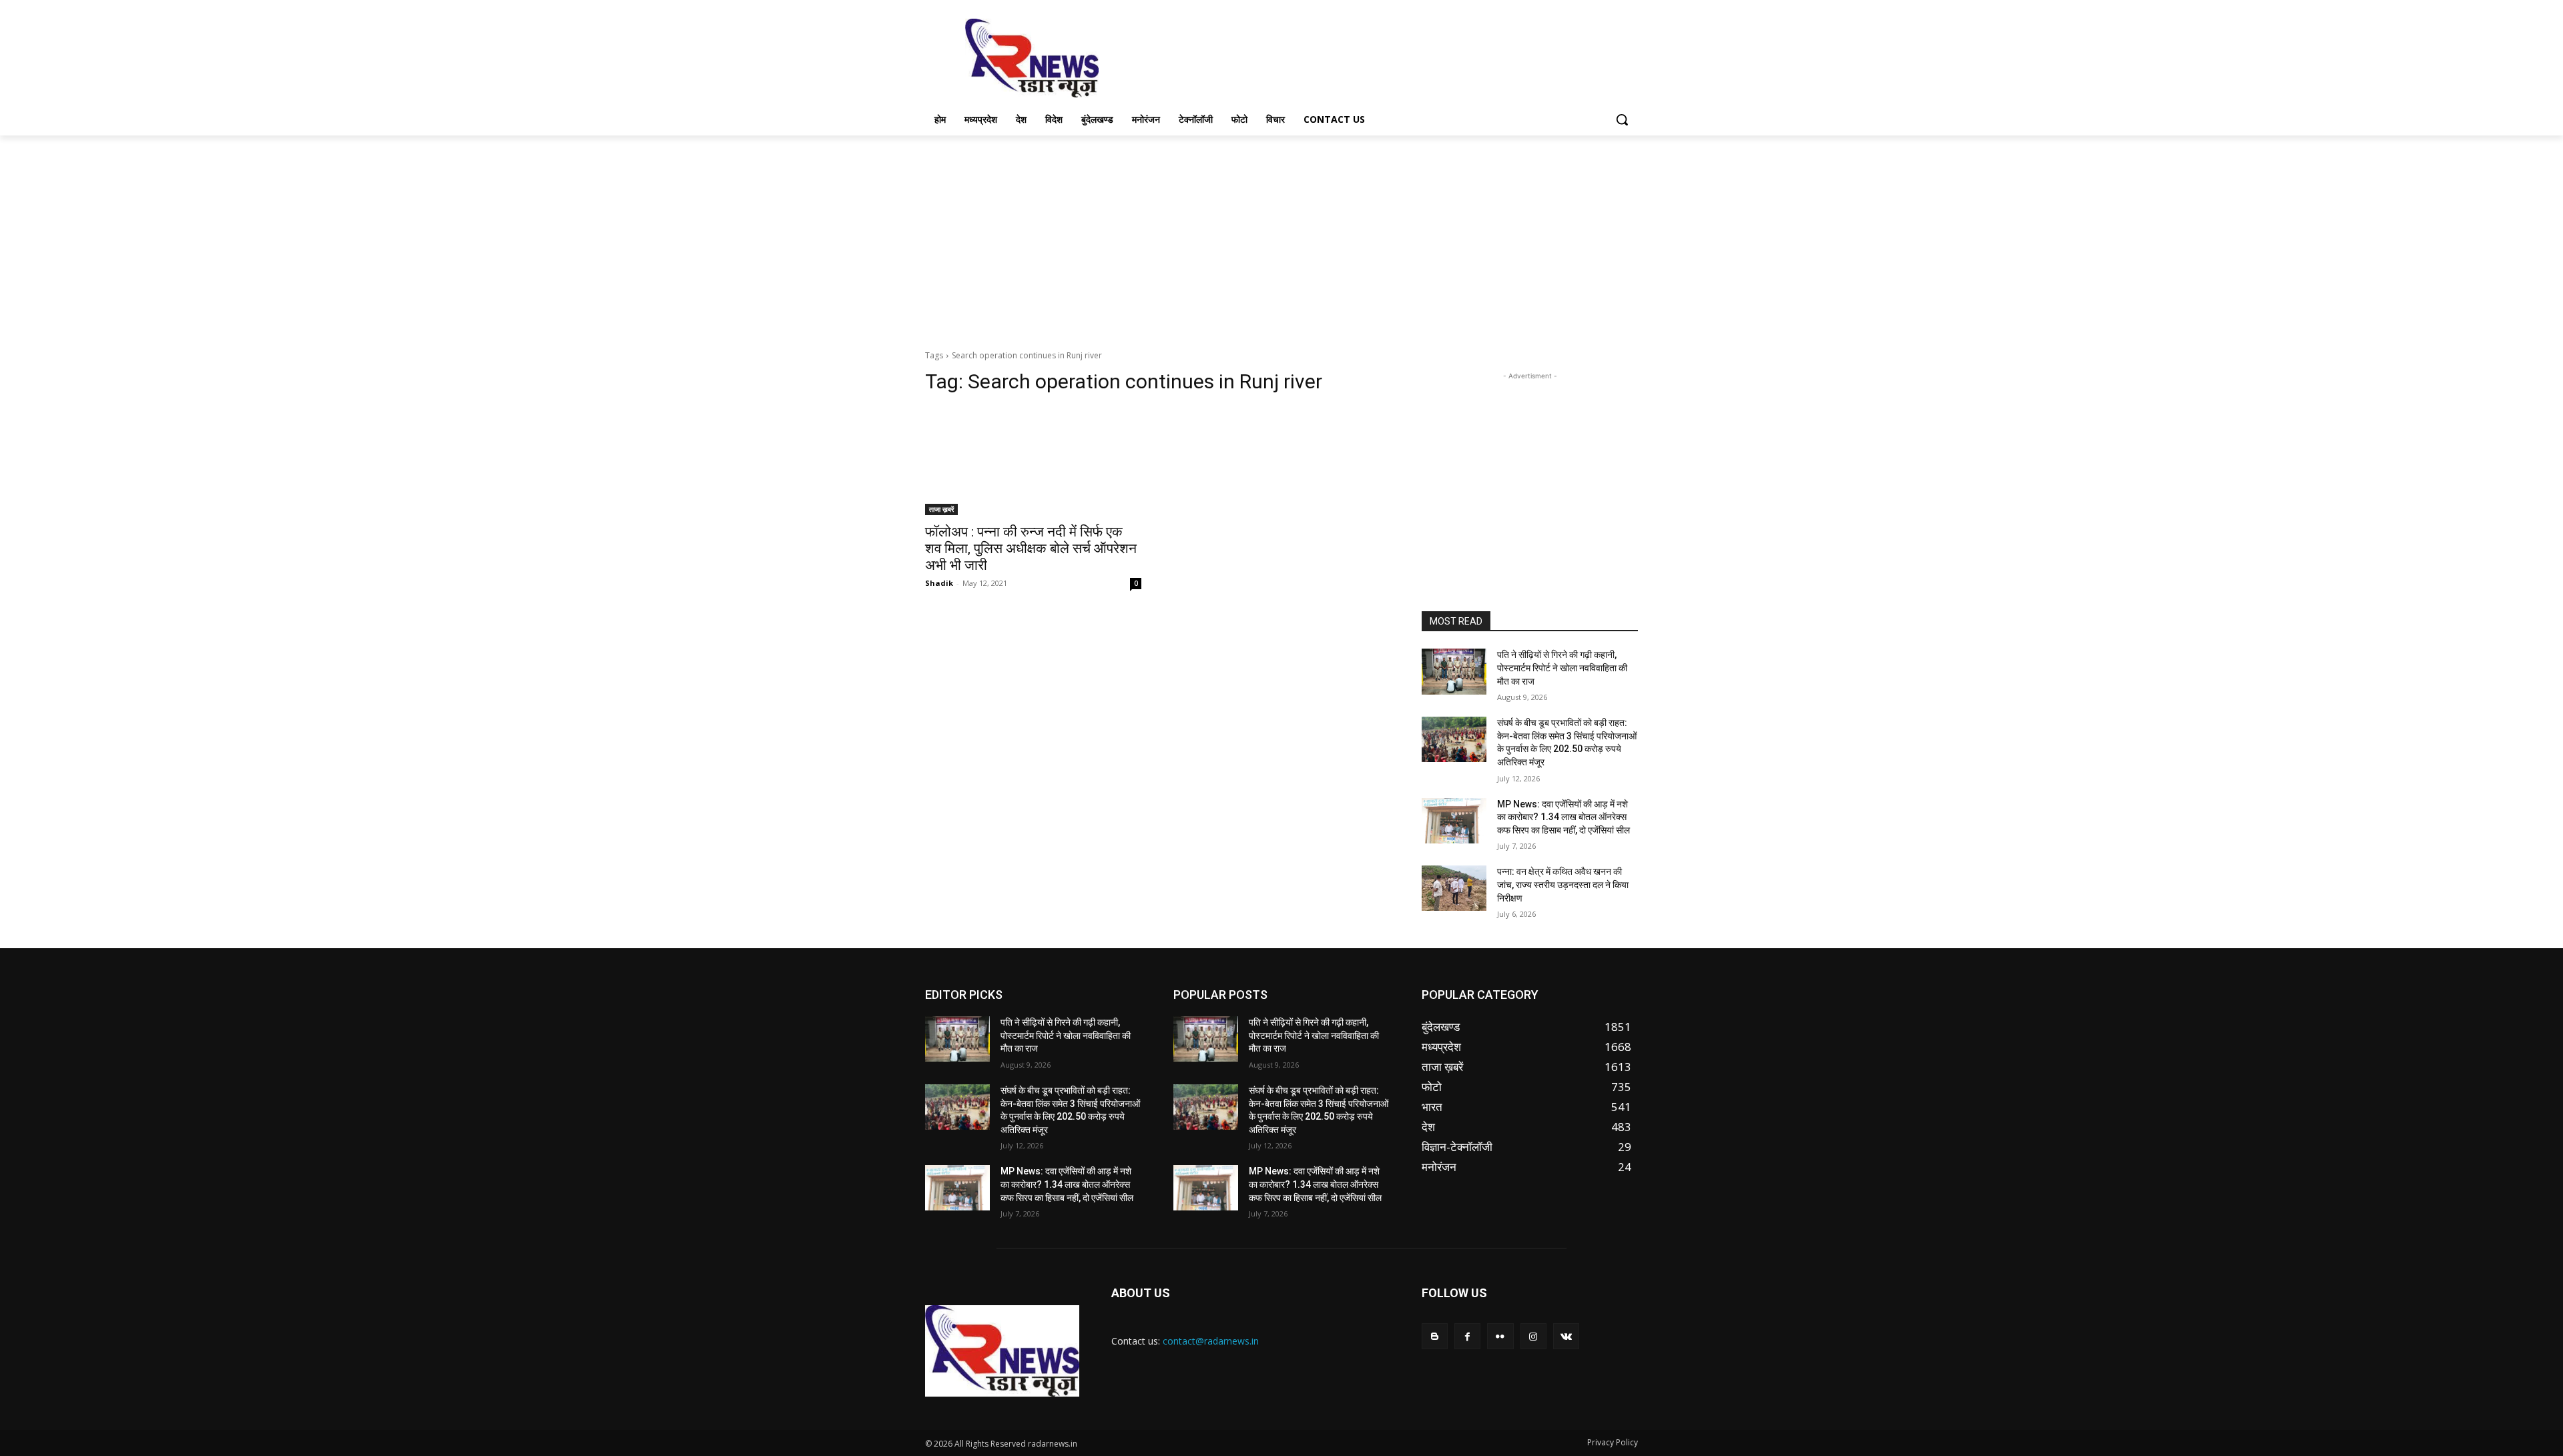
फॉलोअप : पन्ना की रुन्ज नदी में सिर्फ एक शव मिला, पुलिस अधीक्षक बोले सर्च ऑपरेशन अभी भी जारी (1031, 549)
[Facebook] (1467, 1336)
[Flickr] (1500, 1336)
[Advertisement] (1382, 57)
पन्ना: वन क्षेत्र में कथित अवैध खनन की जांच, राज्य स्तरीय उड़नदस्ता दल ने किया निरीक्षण (1563, 884)
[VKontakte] (1566, 1336)
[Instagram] (1533, 1336)
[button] (1622, 119)
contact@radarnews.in (1211, 1341)
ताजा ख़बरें (941, 509)
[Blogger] (1435, 1336)
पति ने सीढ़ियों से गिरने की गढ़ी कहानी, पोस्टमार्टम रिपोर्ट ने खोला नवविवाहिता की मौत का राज (1562, 668)
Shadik (939, 583)
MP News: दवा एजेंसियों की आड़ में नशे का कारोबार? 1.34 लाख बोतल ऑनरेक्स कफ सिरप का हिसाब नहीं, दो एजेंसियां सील (1563, 817)
